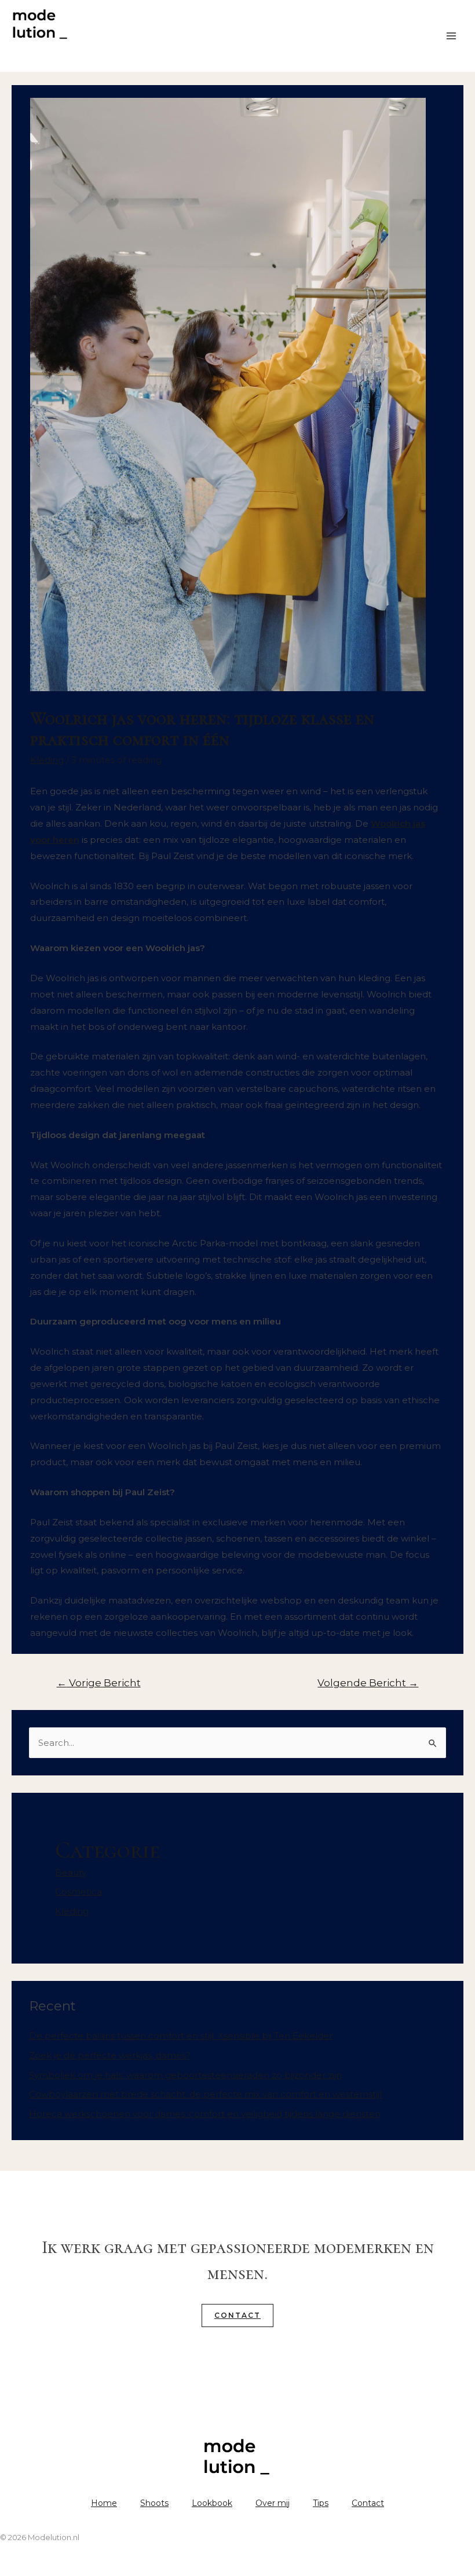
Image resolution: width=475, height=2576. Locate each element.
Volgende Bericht (368, 1683)
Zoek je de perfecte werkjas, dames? (110, 2055)
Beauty (71, 1872)
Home (104, 2503)
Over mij (273, 2503)
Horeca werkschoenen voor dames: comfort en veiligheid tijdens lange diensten (205, 2114)
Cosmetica (78, 1891)
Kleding (72, 1911)
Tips (321, 2503)
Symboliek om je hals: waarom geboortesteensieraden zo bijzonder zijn (185, 2075)
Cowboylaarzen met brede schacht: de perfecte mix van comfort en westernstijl (205, 2094)
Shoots (154, 2503)
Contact (237, 2315)
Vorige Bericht (99, 1683)
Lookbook (212, 2503)
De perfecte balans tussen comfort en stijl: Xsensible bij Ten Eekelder (181, 2036)
